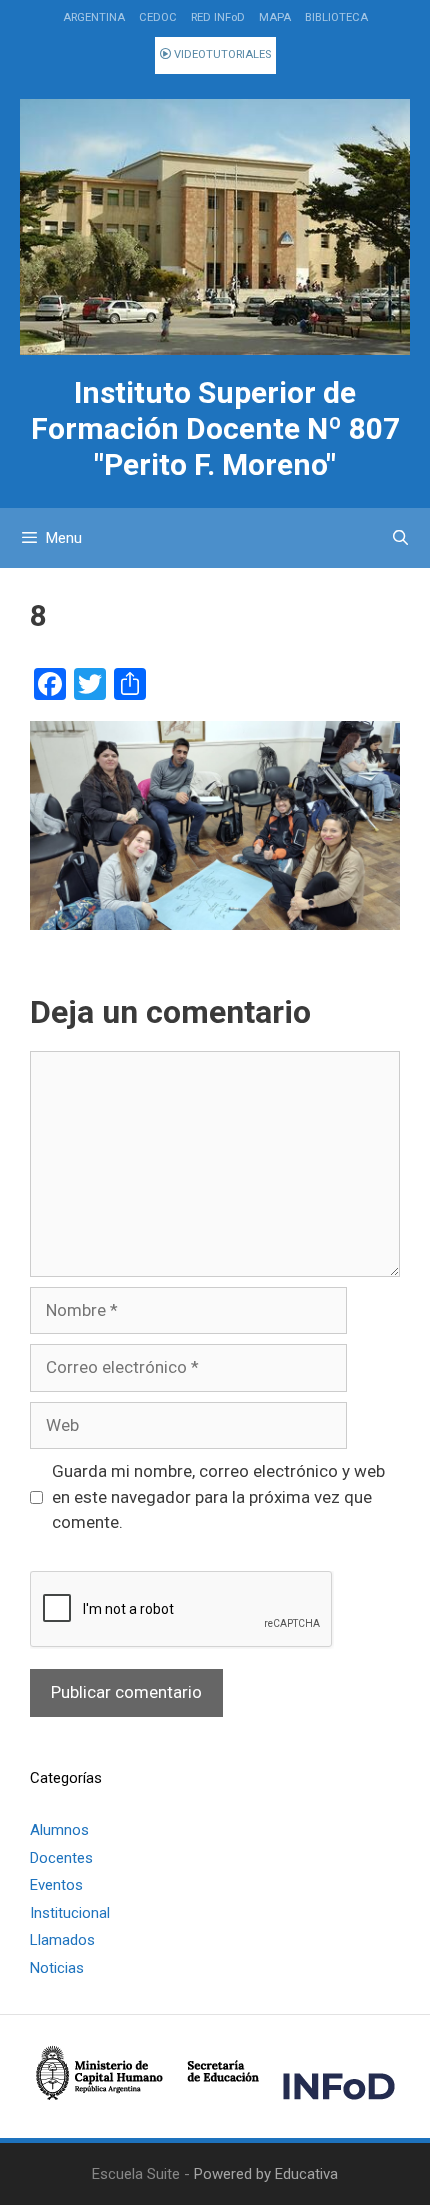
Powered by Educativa (266, 2174)
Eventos (56, 1885)
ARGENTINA (94, 17)
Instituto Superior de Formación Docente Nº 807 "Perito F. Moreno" (215, 428)
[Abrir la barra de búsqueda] (400, 538)
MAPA (275, 17)
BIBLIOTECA (336, 17)
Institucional (70, 1913)
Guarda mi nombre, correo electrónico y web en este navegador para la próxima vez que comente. (218, 1496)
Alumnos (59, 1830)
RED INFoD (218, 17)
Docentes (61, 1858)
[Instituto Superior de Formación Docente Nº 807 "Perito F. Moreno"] (215, 227)
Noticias (57, 1968)
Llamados (62, 1940)
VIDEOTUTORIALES (221, 54)
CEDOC (158, 17)
